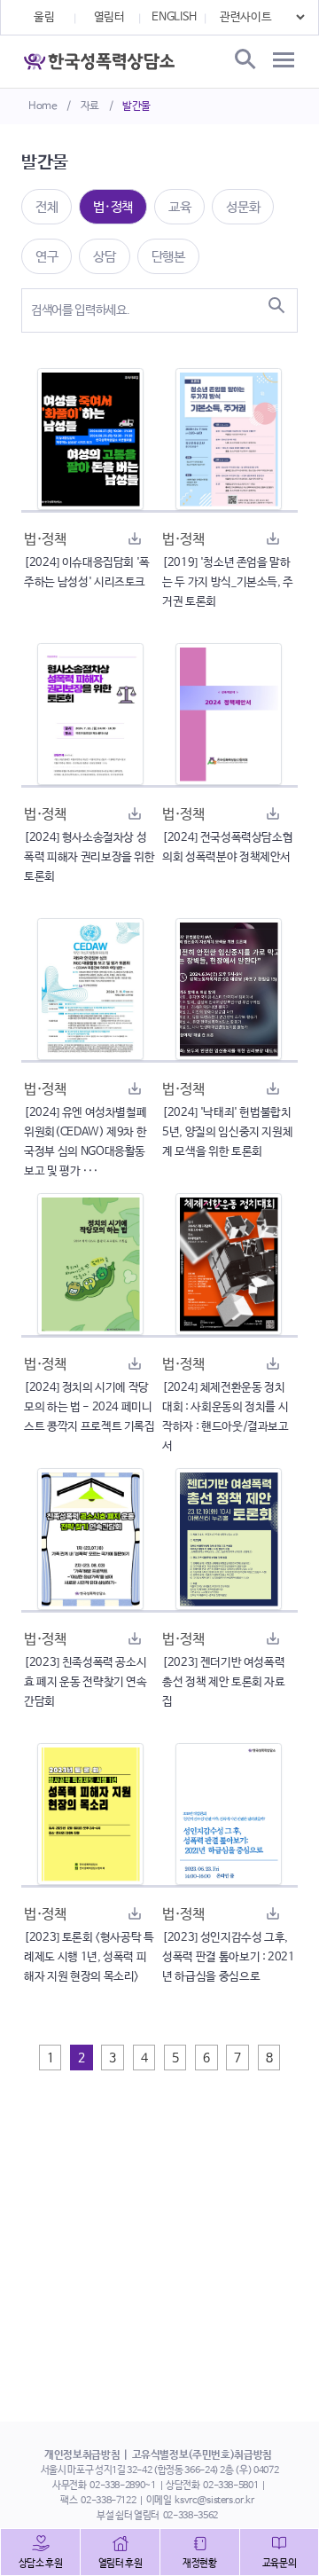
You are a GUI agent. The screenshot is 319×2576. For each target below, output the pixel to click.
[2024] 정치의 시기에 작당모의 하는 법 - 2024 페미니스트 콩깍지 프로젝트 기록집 (89, 1407)
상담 (104, 257)
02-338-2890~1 (122, 2486)
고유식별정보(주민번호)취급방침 (202, 2455)
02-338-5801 (230, 2486)
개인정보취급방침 (82, 2455)
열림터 (109, 17)
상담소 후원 (41, 2564)
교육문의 (280, 2564)
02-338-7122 (108, 2501)
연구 (47, 257)
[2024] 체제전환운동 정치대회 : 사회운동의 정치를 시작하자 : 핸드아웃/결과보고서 (226, 1417)
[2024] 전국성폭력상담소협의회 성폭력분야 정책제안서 (227, 848)
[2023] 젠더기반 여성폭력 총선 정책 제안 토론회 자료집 (224, 1682)
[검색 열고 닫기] (244, 60)
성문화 (243, 207)
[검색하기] (276, 305)
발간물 (136, 106)
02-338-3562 (191, 2516)
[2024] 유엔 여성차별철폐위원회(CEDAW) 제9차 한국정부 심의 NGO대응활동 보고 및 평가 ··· (85, 1142)
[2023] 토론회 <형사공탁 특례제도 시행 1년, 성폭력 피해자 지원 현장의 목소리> (89, 1957)
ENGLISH (174, 17)
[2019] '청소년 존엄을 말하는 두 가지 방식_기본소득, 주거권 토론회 (228, 582)
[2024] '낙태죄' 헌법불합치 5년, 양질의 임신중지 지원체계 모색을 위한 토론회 (227, 1132)
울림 (44, 17)
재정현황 (200, 2564)
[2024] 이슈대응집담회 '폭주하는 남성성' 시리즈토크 (87, 573)
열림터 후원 (121, 2564)
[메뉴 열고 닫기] (284, 60)
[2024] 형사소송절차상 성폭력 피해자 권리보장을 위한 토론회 (89, 857)
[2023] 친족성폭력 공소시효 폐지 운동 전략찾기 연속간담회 (86, 1682)
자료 (90, 106)
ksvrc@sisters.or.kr (214, 2501)
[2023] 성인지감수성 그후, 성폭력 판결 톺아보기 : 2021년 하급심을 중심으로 (229, 1957)
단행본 (168, 257)
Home (43, 106)
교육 (179, 207)
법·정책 (113, 207)
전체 (47, 207)
